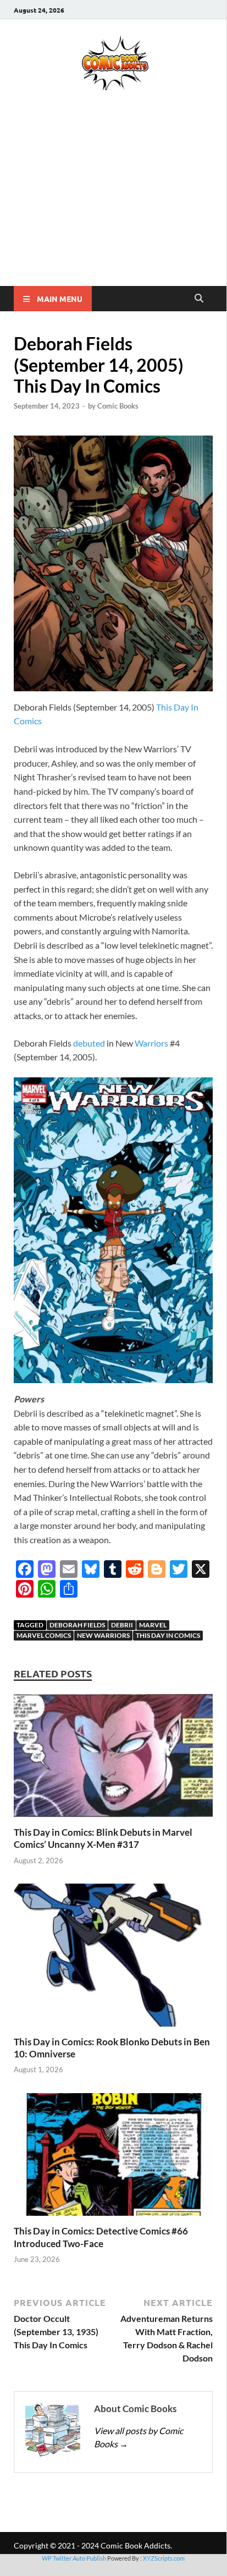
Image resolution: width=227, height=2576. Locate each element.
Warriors (151, 1043)
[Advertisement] (113, 204)
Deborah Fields (77, 1625)
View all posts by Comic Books (139, 2437)
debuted (89, 1043)
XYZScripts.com (164, 2558)
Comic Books (118, 406)
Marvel (153, 1625)
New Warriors (103, 1635)
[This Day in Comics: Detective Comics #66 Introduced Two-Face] (113, 2158)
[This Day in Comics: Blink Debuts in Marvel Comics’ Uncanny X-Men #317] (113, 1759)
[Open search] (199, 299)
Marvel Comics (44, 1635)
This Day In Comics (168, 1635)
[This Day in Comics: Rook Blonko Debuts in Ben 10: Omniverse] (113, 1958)
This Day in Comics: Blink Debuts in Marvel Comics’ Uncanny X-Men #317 (103, 1838)
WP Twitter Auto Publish (74, 2558)
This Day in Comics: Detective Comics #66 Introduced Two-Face (101, 2237)
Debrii (122, 1625)
